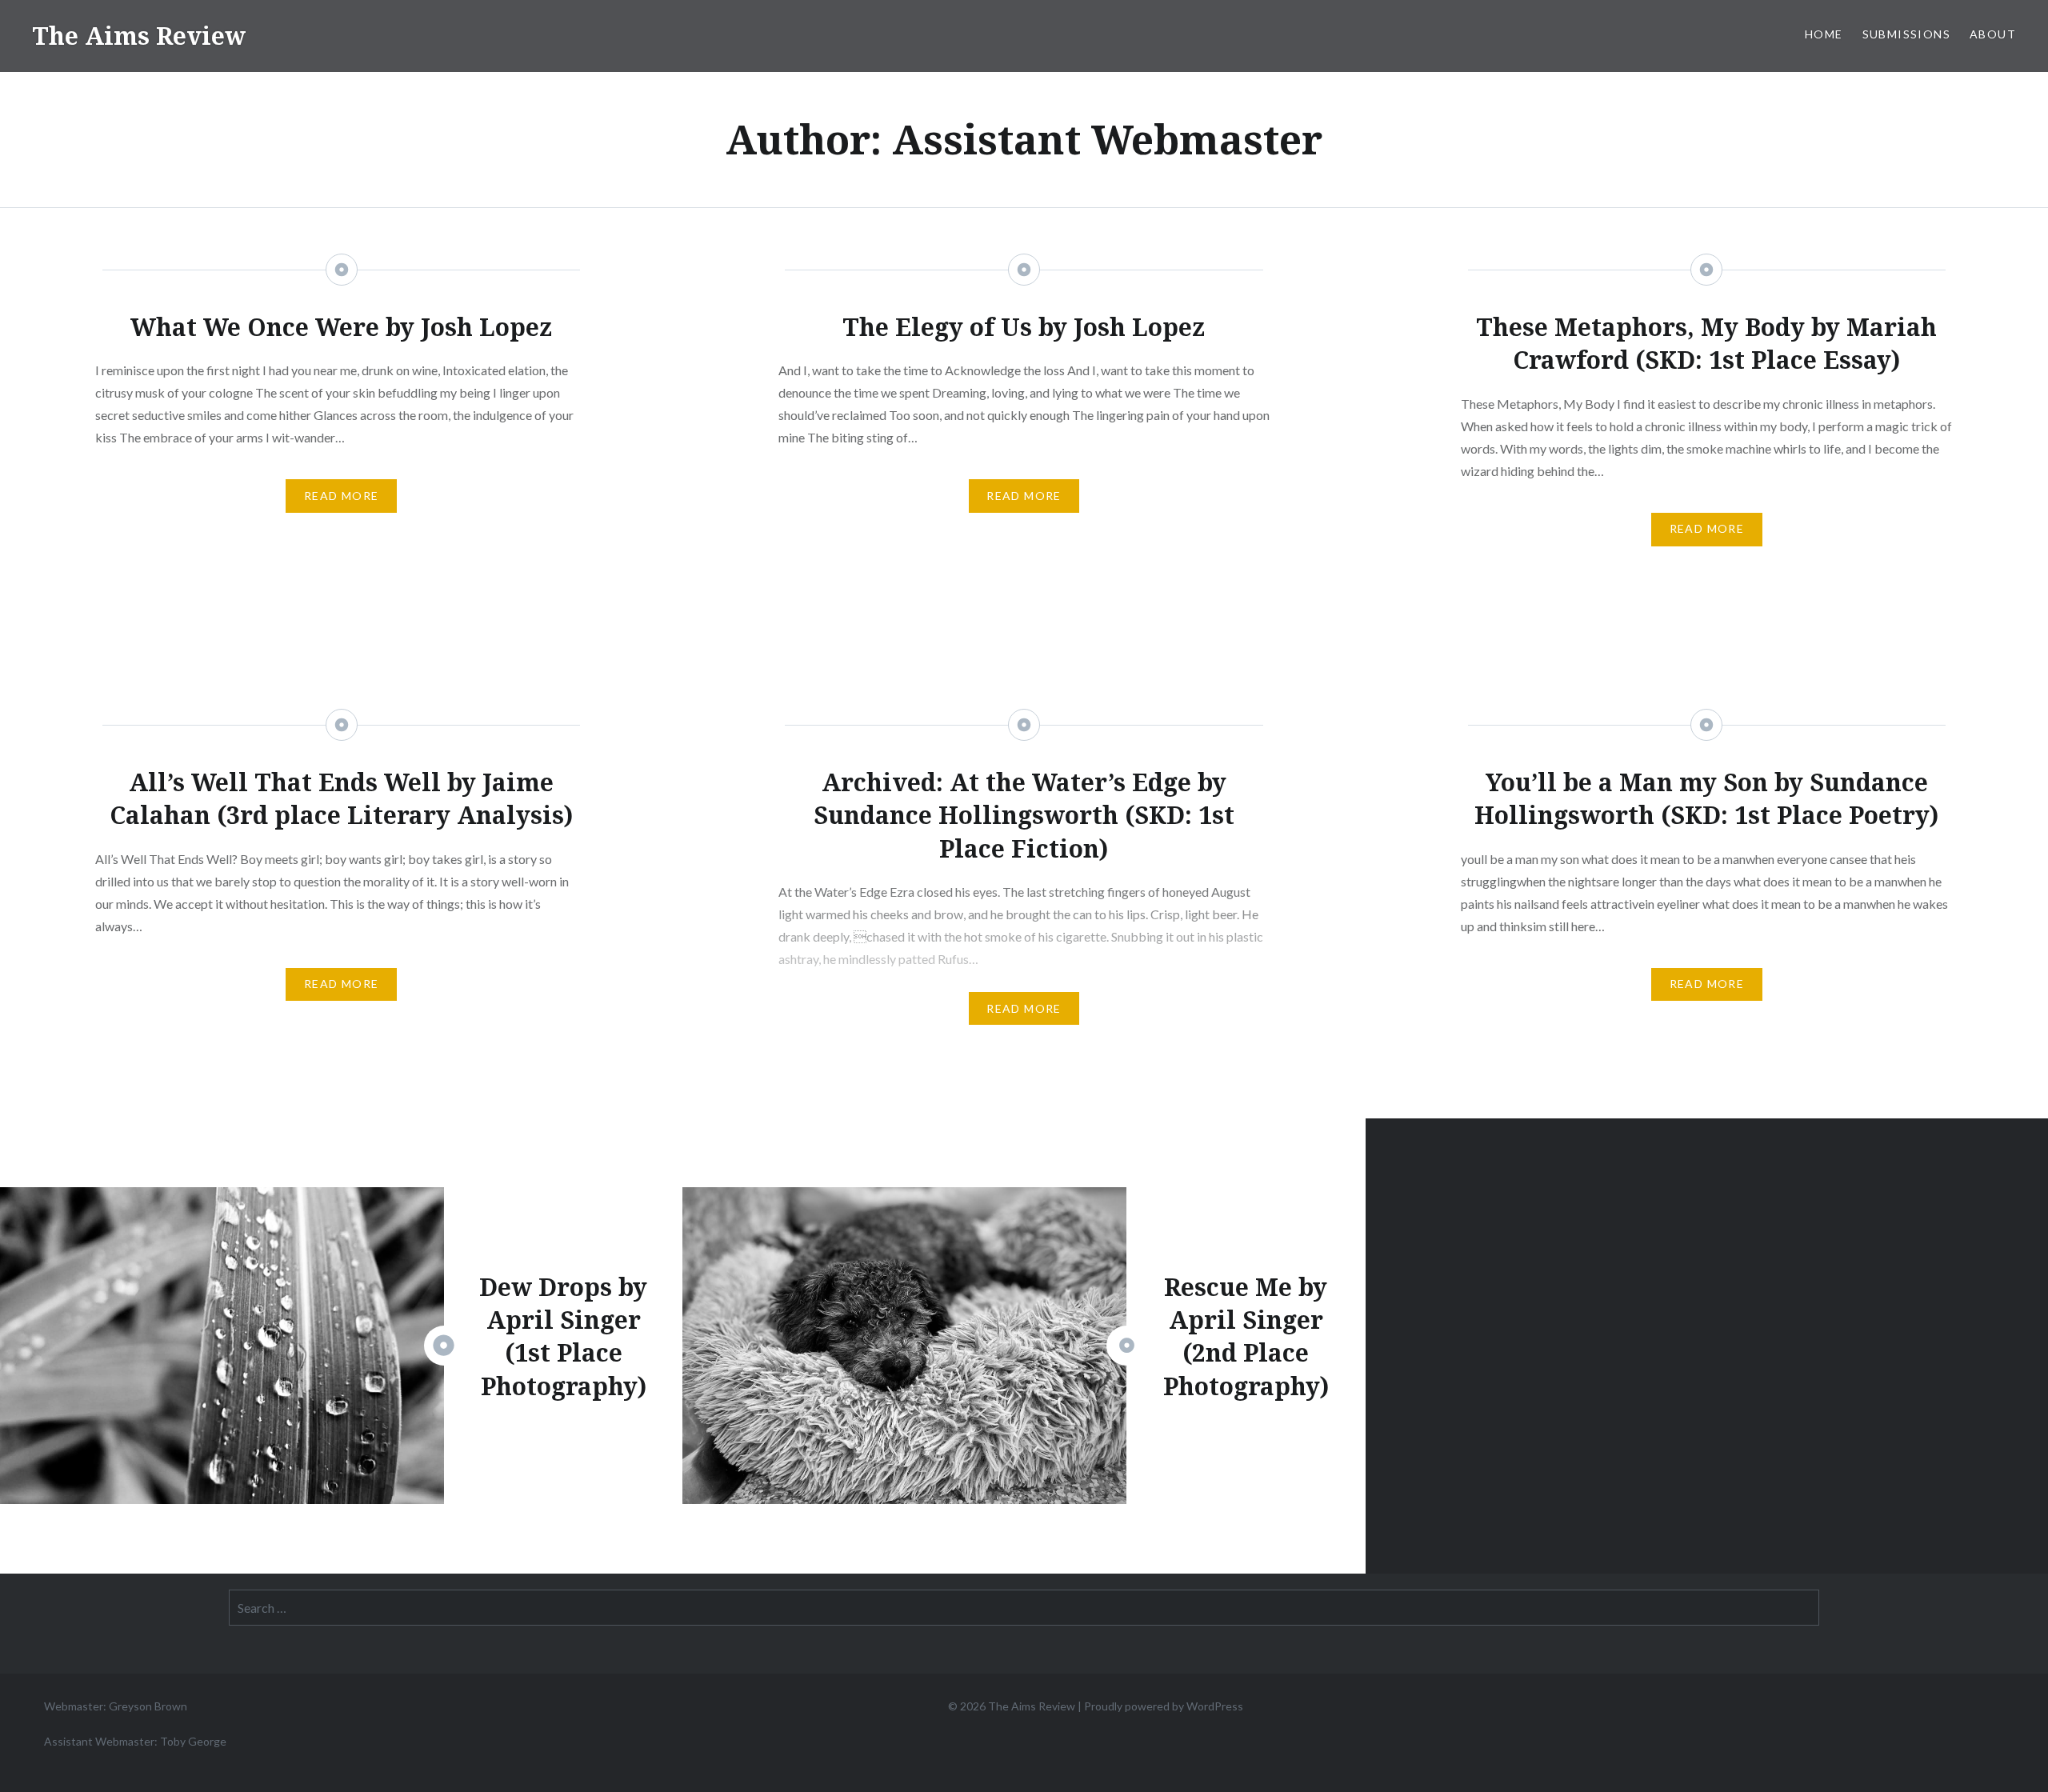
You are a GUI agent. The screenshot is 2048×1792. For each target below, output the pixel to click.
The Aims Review (139, 36)
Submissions (1906, 34)
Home (1824, 34)
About (1993, 34)
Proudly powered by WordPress (1164, 1706)
